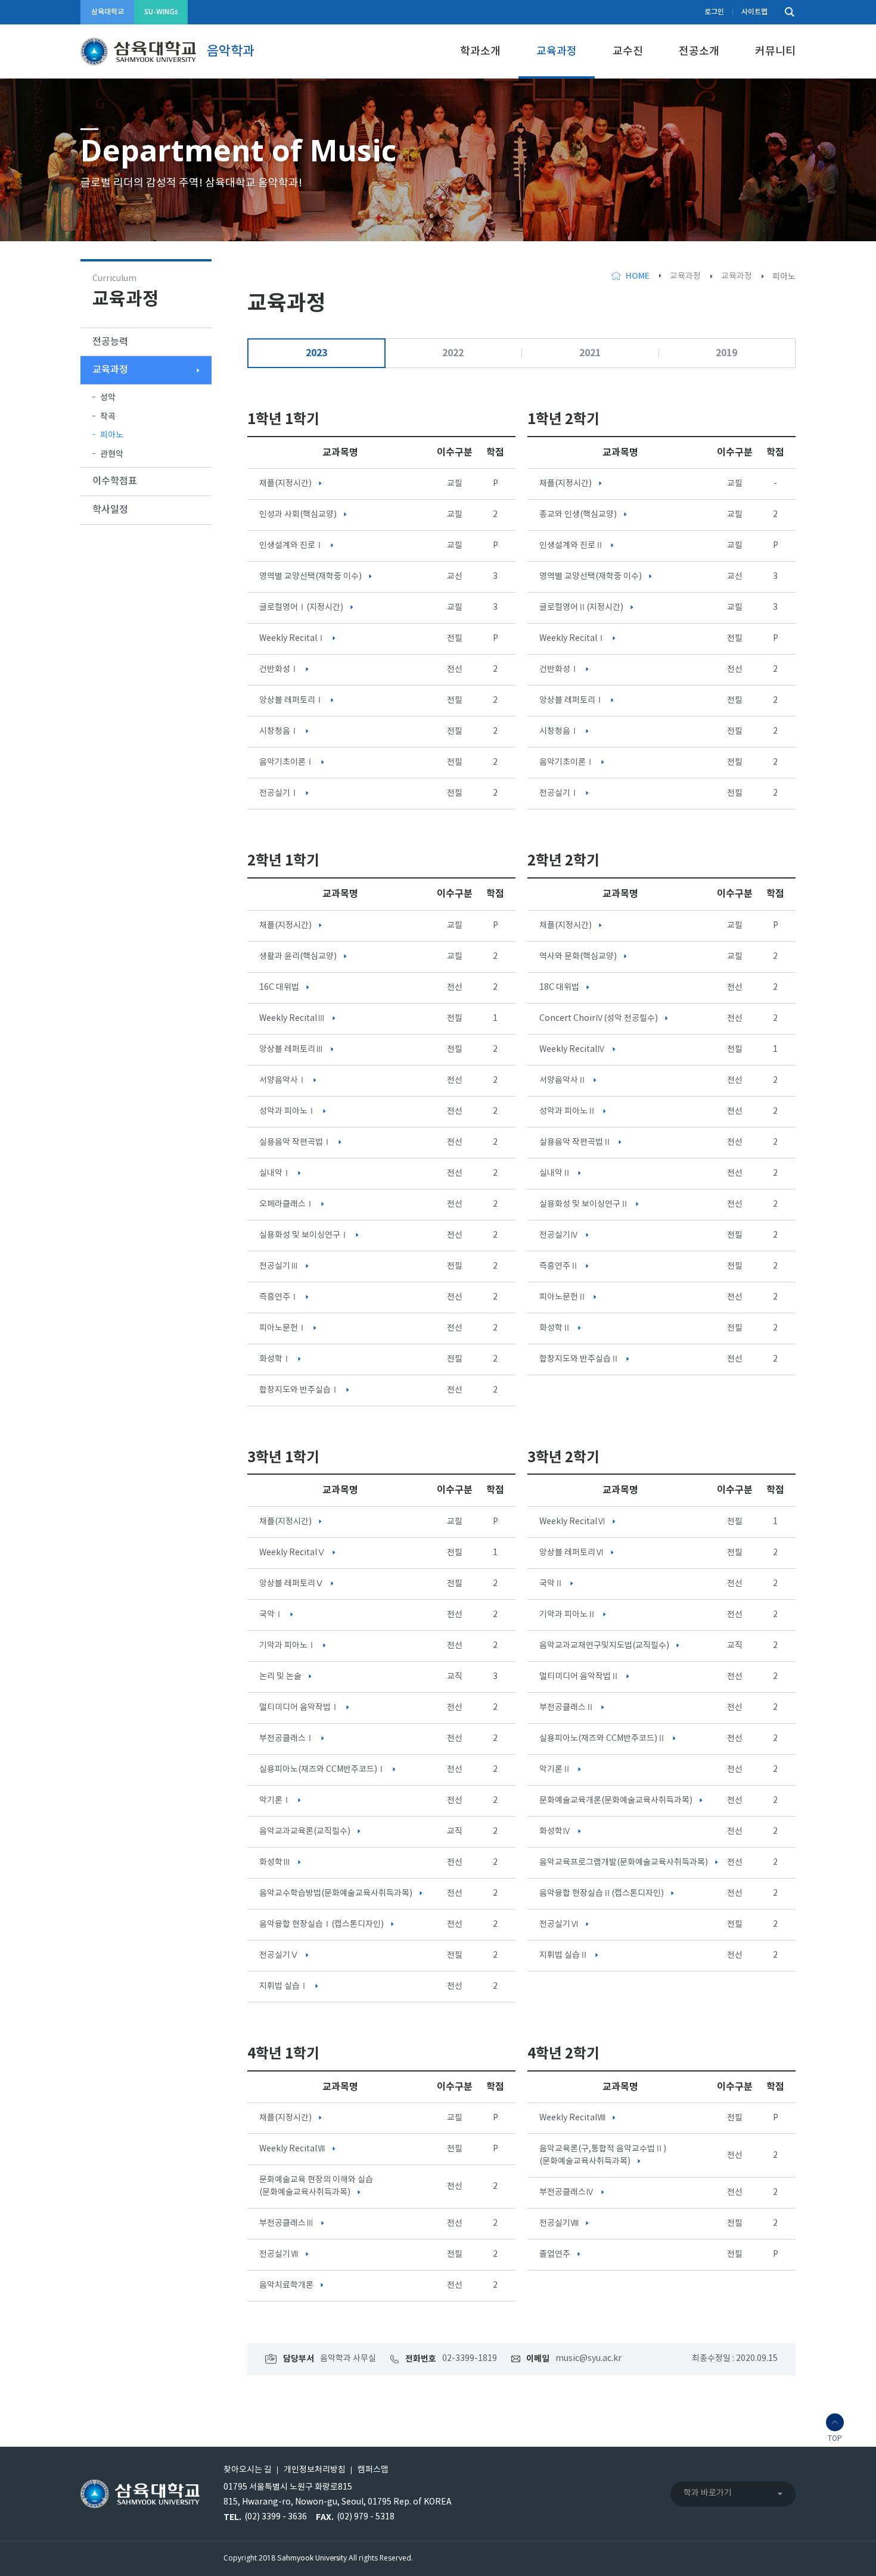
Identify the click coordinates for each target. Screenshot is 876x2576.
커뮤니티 (775, 52)
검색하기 (787, 12)
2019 (726, 353)
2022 (453, 353)
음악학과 (231, 51)
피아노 (112, 435)
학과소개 (480, 52)
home (638, 276)
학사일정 (110, 510)
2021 (590, 353)
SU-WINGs (161, 12)
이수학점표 (115, 481)
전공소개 (699, 52)
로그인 (714, 12)
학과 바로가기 (708, 2493)
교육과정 (557, 52)
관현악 (112, 454)
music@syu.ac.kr (588, 2359)
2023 (316, 353)
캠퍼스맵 (373, 2470)
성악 (108, 398)
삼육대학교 (108, 12)
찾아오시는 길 (248, 2470)
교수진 (628, 52)
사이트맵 (754, 12)
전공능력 (110, 342)
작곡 (108, 417)
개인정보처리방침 (315, 2470)
